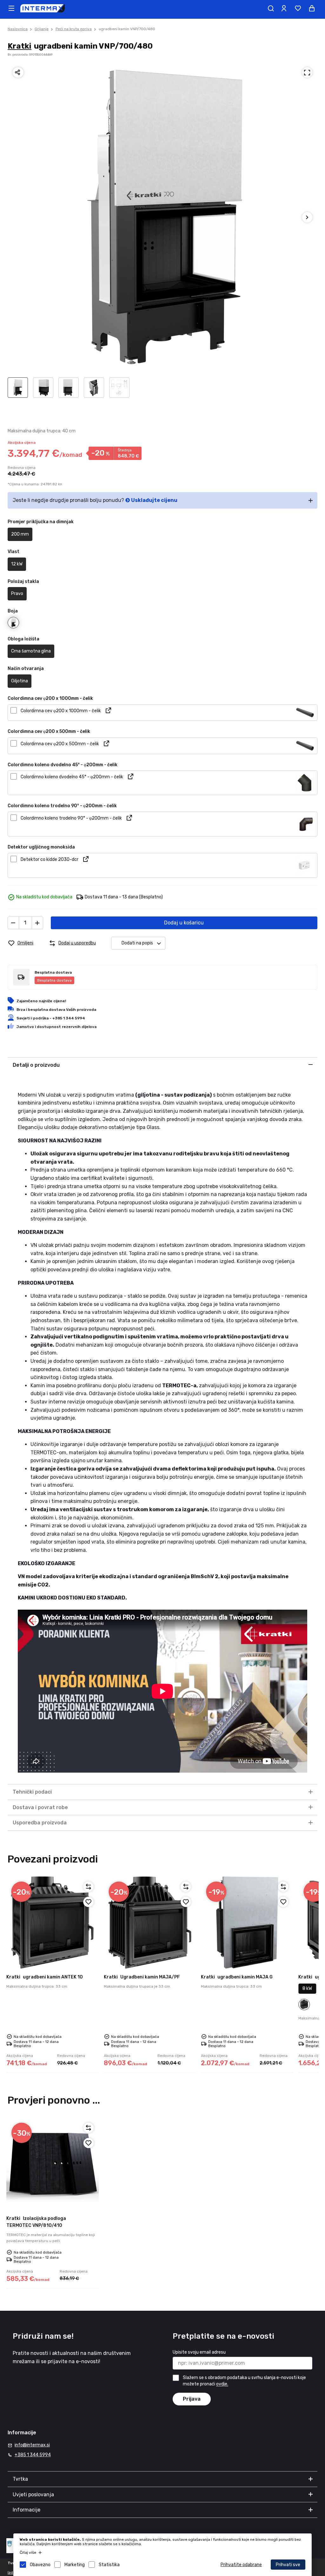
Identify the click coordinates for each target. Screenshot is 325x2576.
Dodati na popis (137, 943)
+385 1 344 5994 (33, 2455)
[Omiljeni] (89, 1902)
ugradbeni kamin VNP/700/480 (127, 29)
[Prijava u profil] (284, 8)
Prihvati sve (288, 2565)
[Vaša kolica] (312, 8)
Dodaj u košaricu (184, 923)
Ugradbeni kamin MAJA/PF (142, 1977)
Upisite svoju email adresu (199, 2352)
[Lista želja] (298, 8)
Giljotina (20, 681)
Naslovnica (18, 29)
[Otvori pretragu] (271, 8)
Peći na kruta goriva (74, 29)
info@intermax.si (32, 2445)
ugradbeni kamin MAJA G (237, 1977)
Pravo (17, 594)
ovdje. (222, 2384)
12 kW (17, 564)
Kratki (20, 46)
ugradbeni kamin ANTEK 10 (45, 1977)
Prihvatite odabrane (241, 2565)
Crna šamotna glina (31, 651)
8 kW (307, 1988)
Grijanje (42, 29)
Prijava (192, 2399)
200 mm (20, 534)
